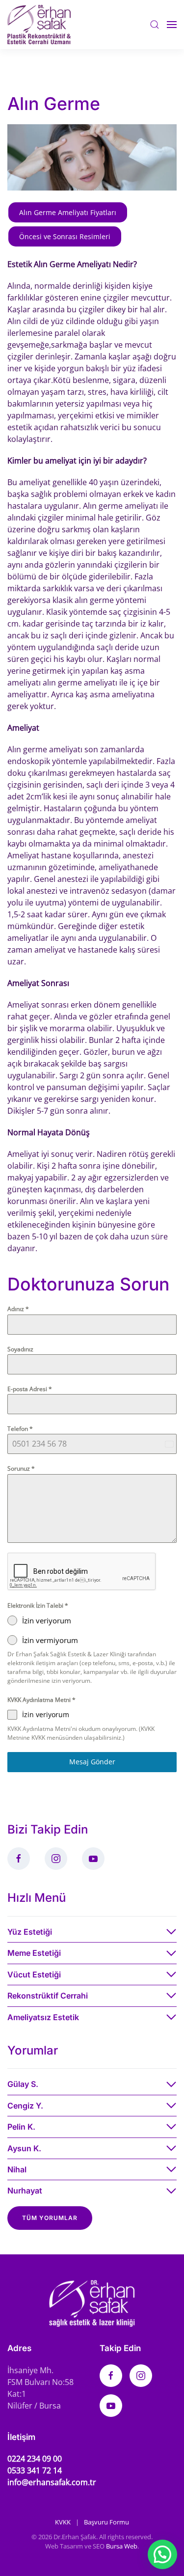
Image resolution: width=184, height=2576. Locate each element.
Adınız (18, 1309)
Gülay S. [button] (23, 2084)
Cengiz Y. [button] (25, 2106)
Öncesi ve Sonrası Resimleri (65, 236)
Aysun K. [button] (24, 2148)
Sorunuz (21, 1468)
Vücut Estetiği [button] (34, 1974)
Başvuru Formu (106, 2522)
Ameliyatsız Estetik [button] (43, 2017)
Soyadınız (20, 1349)
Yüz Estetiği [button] (30, 1932)
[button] (155, 24)
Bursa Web (122, 2546)
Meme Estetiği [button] (34, 1953)
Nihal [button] (17, 2169)
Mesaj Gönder (92, 1762)
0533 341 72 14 (35, 2470)
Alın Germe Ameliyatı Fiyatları (68, 212)
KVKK (63, 2522)
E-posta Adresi (30, 1389)
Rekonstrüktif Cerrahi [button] (48, 1996)
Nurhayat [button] (25, 2191)
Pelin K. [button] (21, 2127)
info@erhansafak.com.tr (52, 2482)
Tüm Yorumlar (50, 2218)
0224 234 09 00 (35, 2459)
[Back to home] (39, 25)
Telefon (20, 1429)
